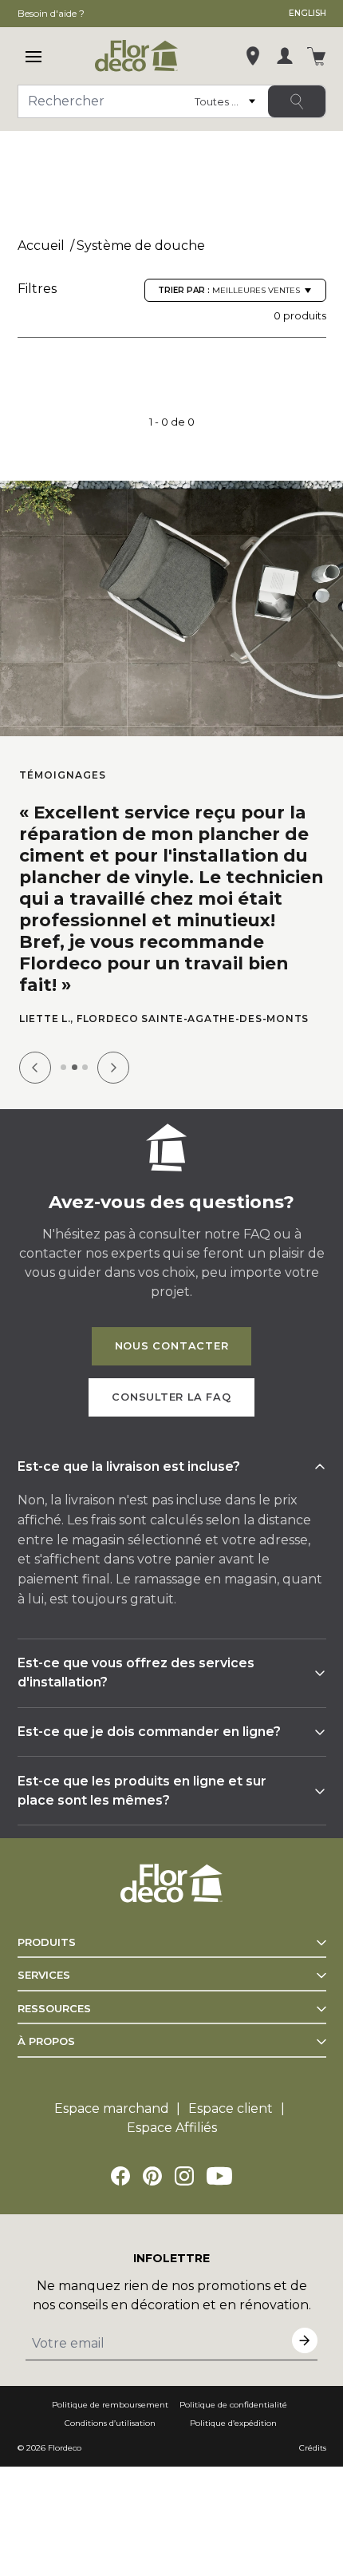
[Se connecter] (285, 56)
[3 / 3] (85, 1067)
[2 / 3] (75, 1067)
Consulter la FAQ (171, 1397)
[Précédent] (35, 1068)
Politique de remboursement (110, 2405)
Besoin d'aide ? (51, 13)
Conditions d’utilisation (110, 2423)
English (308, 13)
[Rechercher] (297, 101)
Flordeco (65, 2448)
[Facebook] (120, 2176)
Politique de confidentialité (233, 2405)
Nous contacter (172, 1346)
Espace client (231, 2108)
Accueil (41, 246)
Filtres (37, 289)
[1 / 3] (63, 1067)
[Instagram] (184, 2176)
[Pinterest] (152, 2176)
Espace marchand (112, 2108)
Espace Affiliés (172, 2128)
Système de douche (141, 246)
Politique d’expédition (233, 2423)
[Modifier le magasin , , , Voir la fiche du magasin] (253, 56)
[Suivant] (113, 1068)
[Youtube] (219, 2176)
